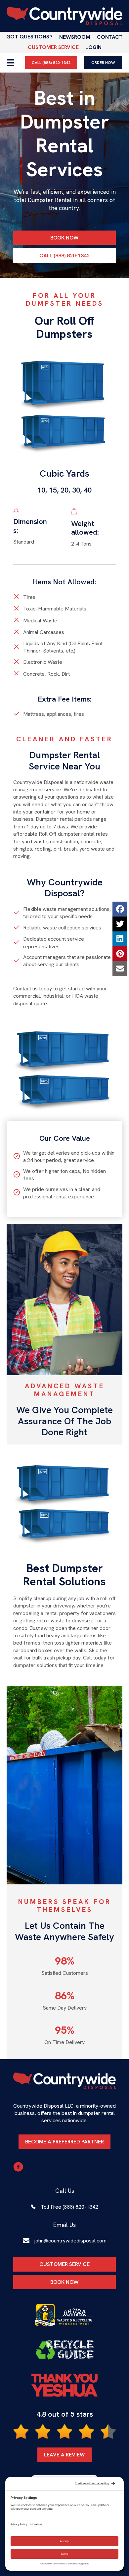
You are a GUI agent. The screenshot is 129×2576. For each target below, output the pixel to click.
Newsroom (75, 37)
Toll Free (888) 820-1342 (69, 2207)
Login (93, 47)
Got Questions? (29, 37)
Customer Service (53, 47)
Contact (110, 37)
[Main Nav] (11, 63)
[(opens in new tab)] (64, 2315)
